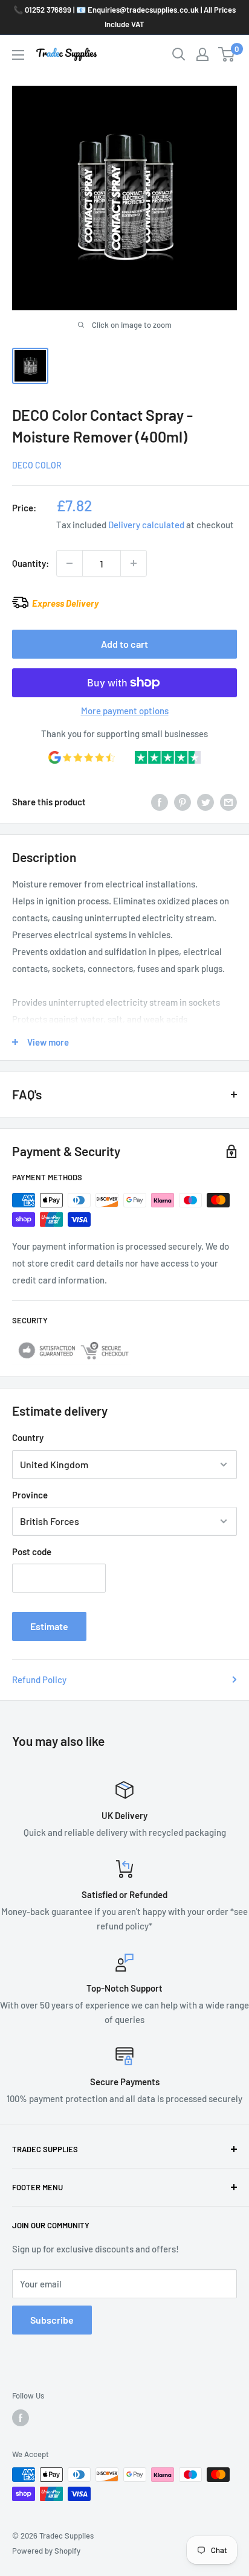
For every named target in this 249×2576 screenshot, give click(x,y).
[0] (227, 54)
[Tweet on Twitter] (205, 801)
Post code (32, 1552)
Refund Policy (39, 1680)
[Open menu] (18, 55)
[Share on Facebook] (160, 801)
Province (30, 1495)
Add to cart (124, 644)
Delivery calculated (146, 525)
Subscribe (52, 2320)
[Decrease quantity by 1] (70, 563)
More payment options (125, 711)
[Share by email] (228, 801)
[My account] (202, 54)
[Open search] (179, 54)
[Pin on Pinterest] (183, 801)
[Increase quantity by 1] (134, 563)
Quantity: (31, 563)
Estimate (49, 1626)
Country (28, 1437)
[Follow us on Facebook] (21, 2418)
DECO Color (37, 465)
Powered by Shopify (46, 2551)
